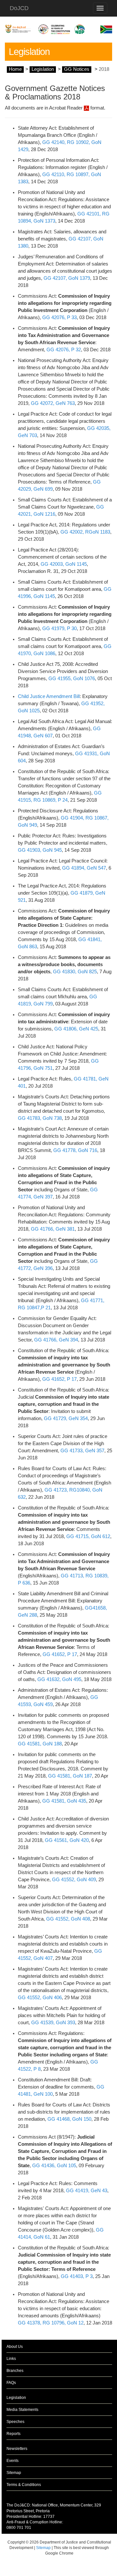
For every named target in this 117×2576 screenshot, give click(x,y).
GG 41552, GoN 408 (68, 1919)
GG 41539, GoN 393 (53, 2023)
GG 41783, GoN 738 (40, 1118)
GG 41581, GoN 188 (40, 1744)
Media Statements (22, 2410)
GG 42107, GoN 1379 (67, 278)
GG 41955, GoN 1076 (72, 679)
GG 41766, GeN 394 (56, 1340)
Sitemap (14, 2473)
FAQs (11, 2383)
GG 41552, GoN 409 (74, 1880)
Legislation (43, 69)
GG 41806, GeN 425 (76, 1029)
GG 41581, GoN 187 (70, 1776)
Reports (13, 2434)
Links (11, 2359)
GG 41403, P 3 (77, 2276)
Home (15, 69)
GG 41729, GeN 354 (66, 1418)
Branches (15, 2371)
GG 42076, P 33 (59, 317)
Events (13, 2461)
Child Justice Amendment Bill (49, 696)
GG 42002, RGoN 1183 (85, 532)
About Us (15, 2347)
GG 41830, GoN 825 (75, 972)
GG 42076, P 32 (64, 350)
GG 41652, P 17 (59, 1379)
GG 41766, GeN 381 (53, 1229)
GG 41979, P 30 (59, 628)
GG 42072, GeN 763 (53, 403)
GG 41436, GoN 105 (54, 2166)
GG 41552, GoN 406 (40, 1998)
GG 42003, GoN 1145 (64, 564)
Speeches (15, 2422)
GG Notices (77, 69)
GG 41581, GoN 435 (64, 1801)
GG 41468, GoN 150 (69, 2119)
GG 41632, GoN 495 (59, 1679)
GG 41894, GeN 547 (84, 868)
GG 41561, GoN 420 (67, 1840)
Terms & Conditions (24, 2485)
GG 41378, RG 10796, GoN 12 (51, 2323)
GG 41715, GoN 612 (88, 1536)
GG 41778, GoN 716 (75, 1150)
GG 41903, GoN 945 (40, 850)
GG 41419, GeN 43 (87, 2191)
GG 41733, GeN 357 (82, 1451)
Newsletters (17, 2449)
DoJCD (19, 8)
